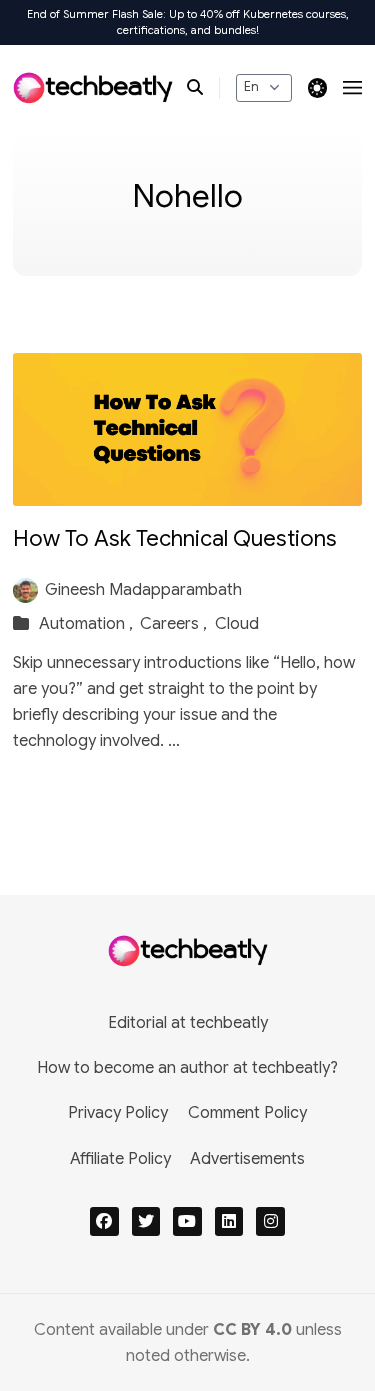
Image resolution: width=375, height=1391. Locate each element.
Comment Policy (247, 1113)
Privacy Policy (118, 1113)
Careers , (175, 624)
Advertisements (247, 1159)
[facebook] (104, 1221)
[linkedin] (229, 1221)
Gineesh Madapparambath (143, 590)
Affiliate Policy (120, 1159)
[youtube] (187, 1221)
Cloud (237, 624)
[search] (203, 88)
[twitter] (146, 1221)
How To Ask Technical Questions (175, 538)
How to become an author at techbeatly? (187, 1068)
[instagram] (270, 1221)
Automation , (88, 624)
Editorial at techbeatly (188, 1023)
